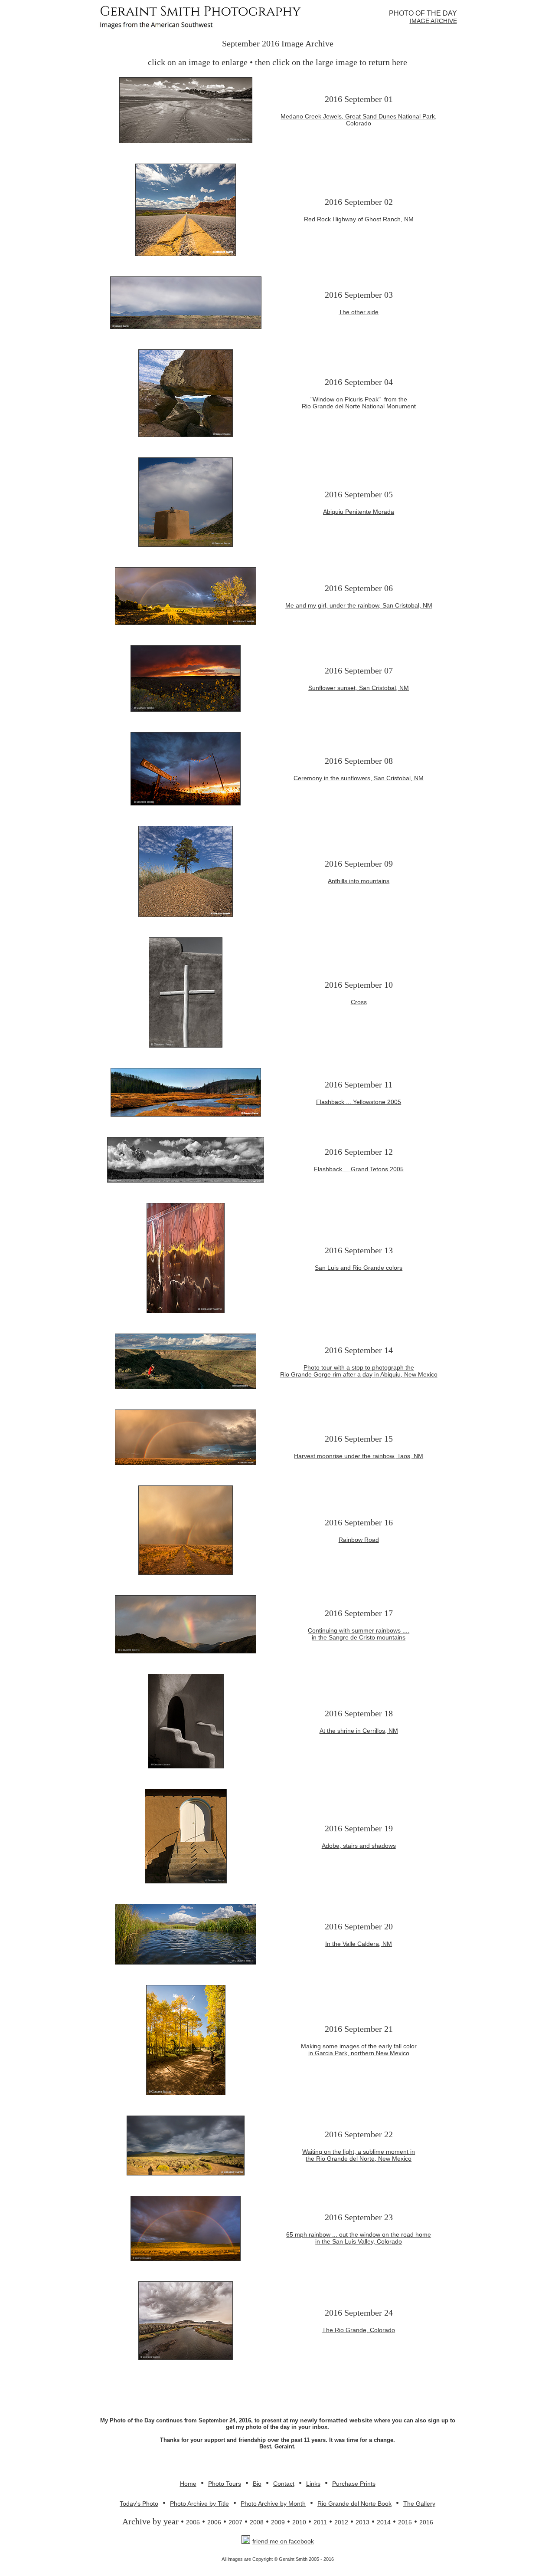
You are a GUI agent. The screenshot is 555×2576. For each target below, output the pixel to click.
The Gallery (419, 2504)
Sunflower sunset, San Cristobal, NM (359, 688)
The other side (359, 312)
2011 (320, 2522)
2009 (278, 2522)
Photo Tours (225, 2484)
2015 (405, 2522)
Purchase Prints (354, 2484)
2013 (362, 2522)
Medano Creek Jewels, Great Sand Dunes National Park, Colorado (359, 120)
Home (188, 2484)
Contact (284, 2484)
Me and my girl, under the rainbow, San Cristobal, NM (359, 605)
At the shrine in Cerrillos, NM (359, 1731)
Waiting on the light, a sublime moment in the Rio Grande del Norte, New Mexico (359, 2155)
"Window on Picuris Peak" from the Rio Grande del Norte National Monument (359, 403)
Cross (359, 1002)
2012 (341, 2522)
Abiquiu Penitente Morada (359, 512)
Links (313, 2484)
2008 (257, 2522)
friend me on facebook (283, 2541)
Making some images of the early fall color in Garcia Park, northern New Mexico (359, 2050)
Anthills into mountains (359, 881)
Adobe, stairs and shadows (359, 1846)
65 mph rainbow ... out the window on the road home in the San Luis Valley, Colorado (359, 2238)
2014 (384, 2522)
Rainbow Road (359, 1540)
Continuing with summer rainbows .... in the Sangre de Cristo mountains (359, 1634)
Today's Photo (139, 2504)
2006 (214, 2522)
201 (424, 2522)
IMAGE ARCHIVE (433, 21)
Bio (257, 2484)
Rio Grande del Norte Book (354, 2504)
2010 (299, 2522)
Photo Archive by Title (199, 2504)
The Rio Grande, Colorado (359, 2330)
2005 (193, 2522)
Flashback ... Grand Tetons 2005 (359, 1169)
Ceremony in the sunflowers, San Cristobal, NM (359, 778)
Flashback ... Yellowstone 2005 (359, 1102)
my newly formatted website (331, 2420)
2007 (235, 2522)
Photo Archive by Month (273, 2504)
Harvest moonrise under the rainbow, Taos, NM (359, 1456)
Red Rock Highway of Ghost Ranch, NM (359, 219)
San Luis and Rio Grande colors (359, 1268)
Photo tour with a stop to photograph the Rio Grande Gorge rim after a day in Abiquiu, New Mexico (359, 1371)
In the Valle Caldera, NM (359, 1944)
